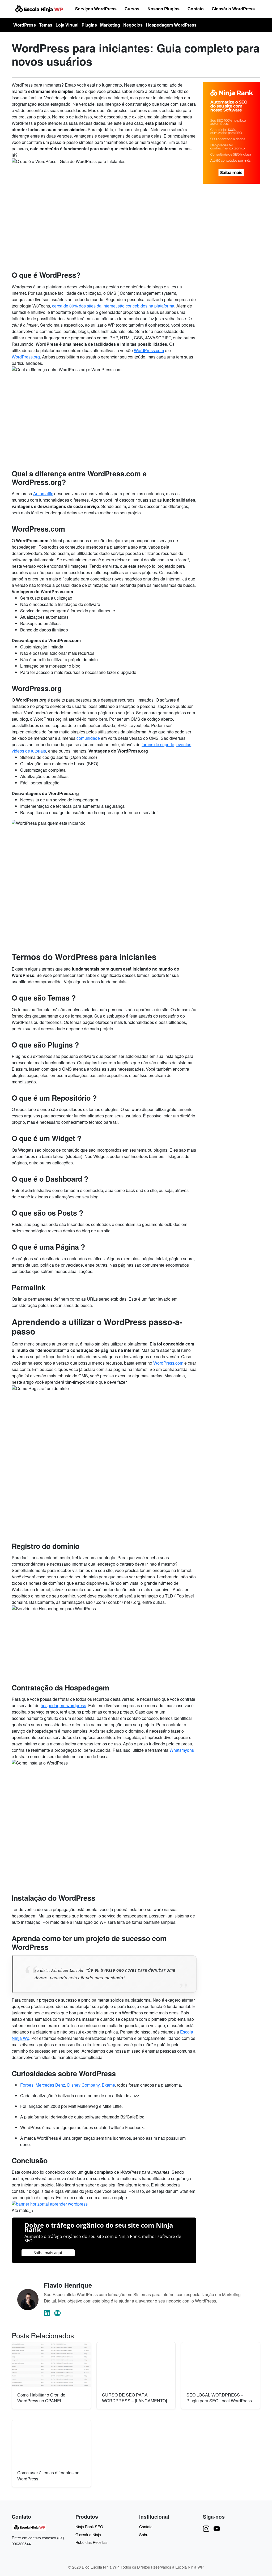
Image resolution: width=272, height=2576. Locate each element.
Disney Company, (84, 2085)
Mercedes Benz (50, 2085)
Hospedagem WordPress (171, 25)
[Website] (57, 2313)
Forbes (27, 2085)
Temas (46, 25)
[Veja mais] (232, 132)
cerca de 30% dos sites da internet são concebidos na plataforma (113, 306)
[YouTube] (217, 2528)
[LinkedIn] (47, 2313)
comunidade (89, 738)
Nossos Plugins (163, 9)
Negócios (133, 25)
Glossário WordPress (233, 9)
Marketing (110, 25)
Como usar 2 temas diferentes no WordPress (48, 2475)
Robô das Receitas (91, 2542)
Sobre (144, 2534)
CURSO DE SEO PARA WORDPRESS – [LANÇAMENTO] (134, 2398)
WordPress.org (26, 357)
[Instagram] (206, 2528)
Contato (196, 9)
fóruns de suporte (158, 744)
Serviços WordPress (96, 9)
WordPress (25, 25)
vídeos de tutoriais (29, 751)
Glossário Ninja (88, 2534)
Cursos (132, 9)
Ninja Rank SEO (89, 2526)
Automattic (43, 494)
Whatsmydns (182, 1750)
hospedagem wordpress (63, 1705)
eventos (184, 744)
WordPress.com (149, 350)
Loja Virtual (67, 25)
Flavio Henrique (68, 2285)
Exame (108, 2085)
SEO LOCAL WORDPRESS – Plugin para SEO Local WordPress (219, 2398)
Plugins (89, 25)
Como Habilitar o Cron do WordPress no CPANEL (41, 2398)
